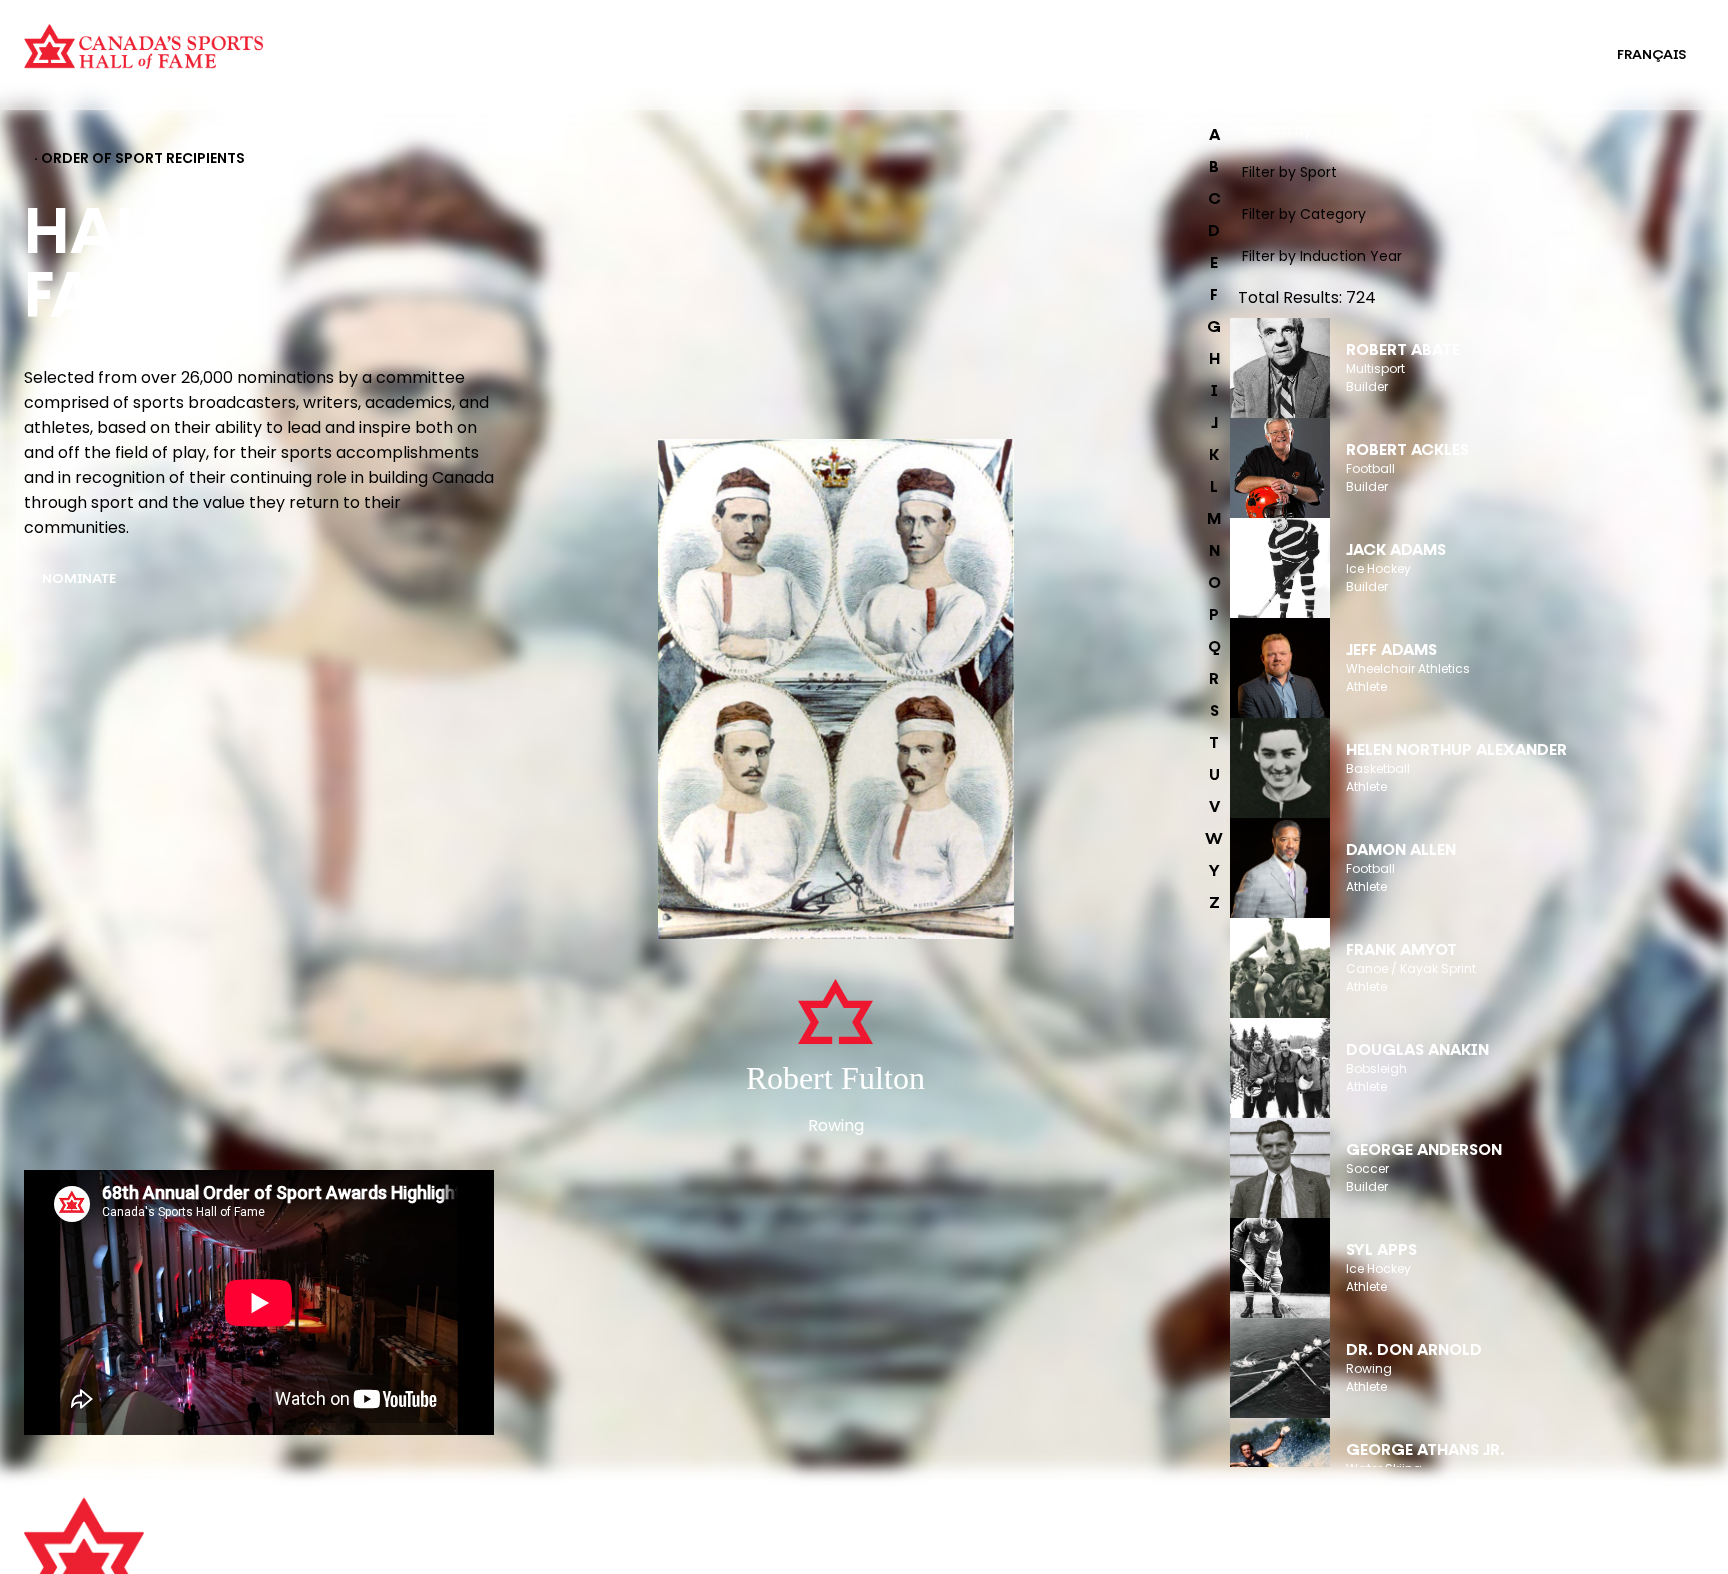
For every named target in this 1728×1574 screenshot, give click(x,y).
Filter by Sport (1289, 172)
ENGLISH (1547, 55)
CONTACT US (492, 1551)
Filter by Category (1304, 214)
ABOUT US (481, 1523)
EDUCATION (880, 42)
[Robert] (836, 691)
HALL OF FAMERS (896, 68)
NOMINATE (79, 579)
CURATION (424, 42)
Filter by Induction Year (1322, 256)
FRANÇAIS (1651, 55)
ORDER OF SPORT (448, 68)
